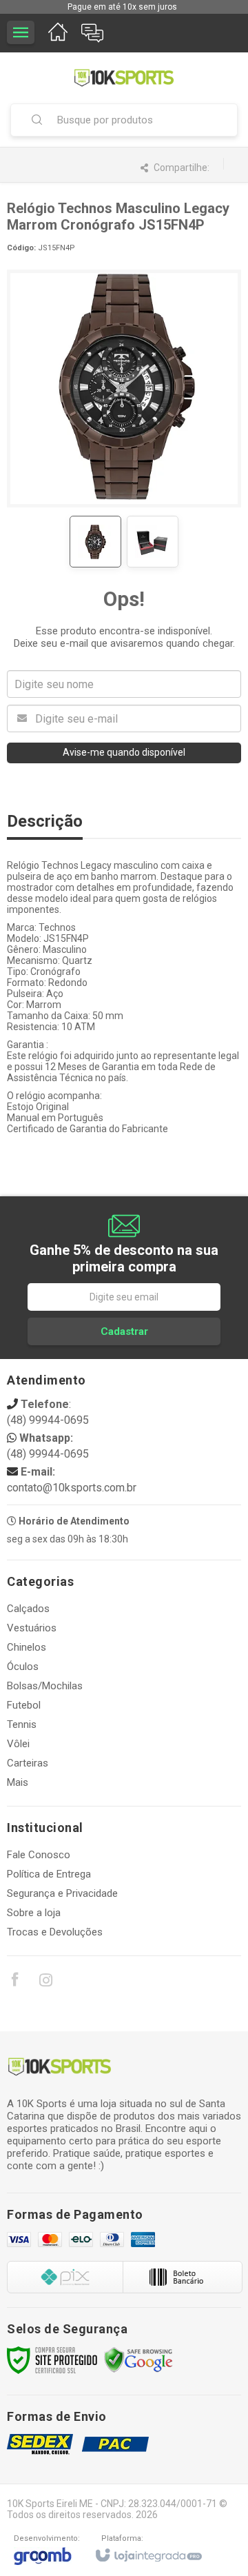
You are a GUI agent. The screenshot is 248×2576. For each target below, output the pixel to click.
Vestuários (32, 1628)
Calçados (28, 1609)
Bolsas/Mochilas (45, 1686)
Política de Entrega (49, 1874)
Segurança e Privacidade (62, 1893)
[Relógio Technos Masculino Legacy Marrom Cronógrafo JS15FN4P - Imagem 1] (95, 542)
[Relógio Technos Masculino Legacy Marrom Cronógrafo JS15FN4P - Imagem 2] (153, 542)
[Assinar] (124, 1331)
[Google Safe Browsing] (138, 2359)
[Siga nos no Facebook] (14, 1982)
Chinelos (27, 1647)
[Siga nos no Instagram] (45, 1982)
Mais (18, 1782)
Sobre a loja (34, 1913)
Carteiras (28, 1763)
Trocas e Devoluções (55, 1932)
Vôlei (18, 1744)
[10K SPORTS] (124, 78)
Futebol (24, 1705)
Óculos (23, 1667)
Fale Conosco (39, 1855)
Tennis (22, 1724)
